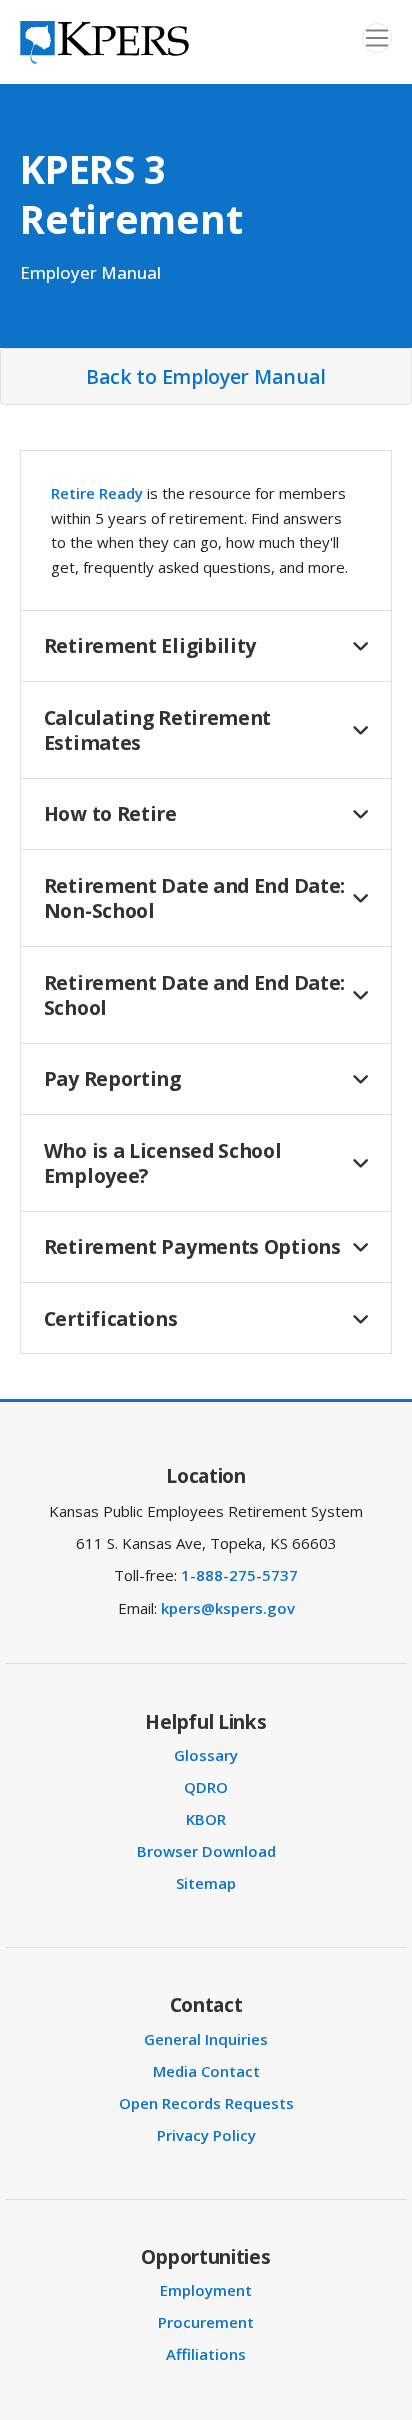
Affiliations (206, 2354)
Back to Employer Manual (206, 376)
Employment (206, 2290)
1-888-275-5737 (239, 1575)
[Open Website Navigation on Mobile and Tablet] (377, 38)
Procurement (206, 2322)
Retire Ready (97, 493)
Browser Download (206, 1851)
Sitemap (206, 1883)
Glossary (206, 1755)
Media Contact (206, 2071)
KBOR (206, 1819)
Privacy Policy (206, 2135)
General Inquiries (206, 2039)
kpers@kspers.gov (228, 1608)
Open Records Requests (206, 2103)
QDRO (206, 1787)
